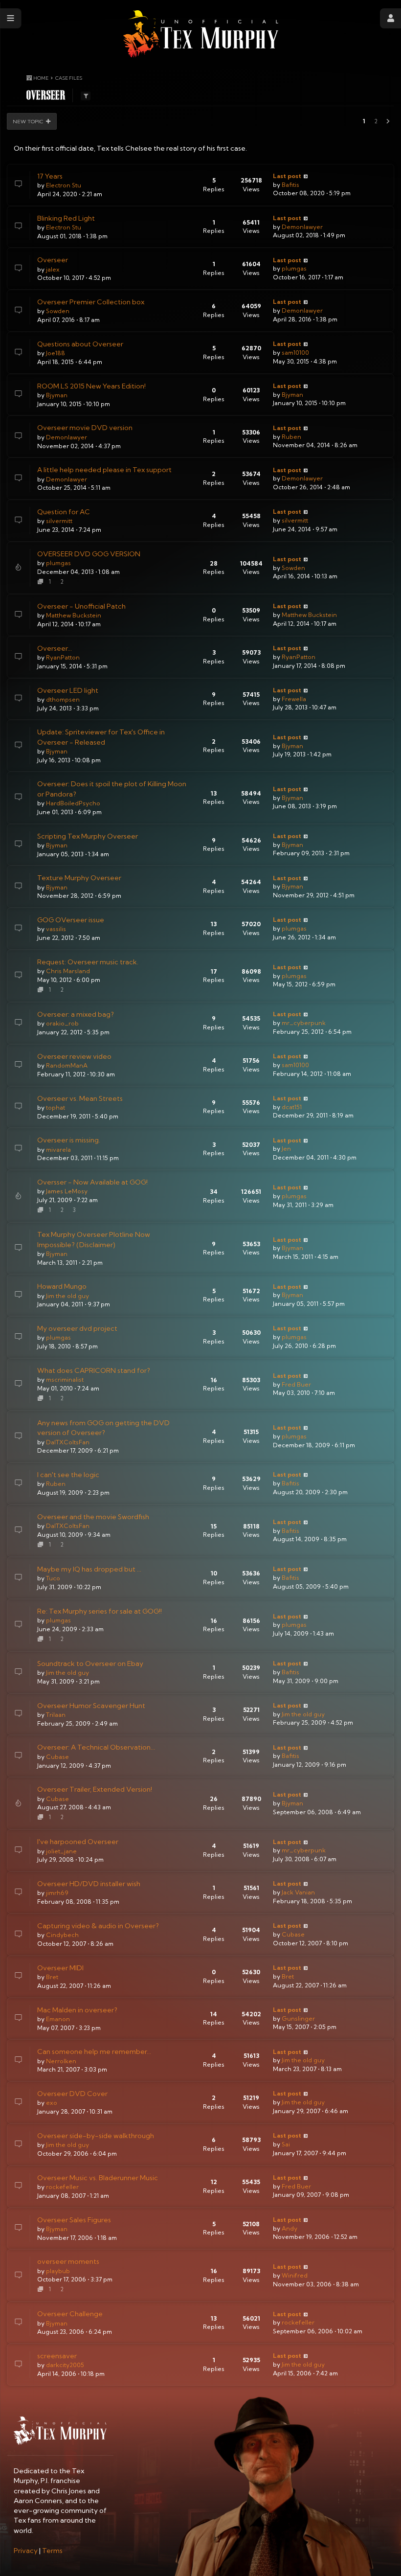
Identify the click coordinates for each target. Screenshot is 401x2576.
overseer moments (68, 2261)
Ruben (291, 437)
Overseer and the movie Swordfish (93, 1517)
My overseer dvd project (77, 1328)
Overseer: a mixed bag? (76, 1014)
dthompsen (63, 699)
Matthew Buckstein (74, 615)
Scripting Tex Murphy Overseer (88, 836)
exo (52, 2103)
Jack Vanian (298, 1892)
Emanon (58, 2019)
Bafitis (290, 185)
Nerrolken (61, 2061)
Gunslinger (298, 2018)
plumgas (294, 268)
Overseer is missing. (69, 1140)
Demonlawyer (302, 227)
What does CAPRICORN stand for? (94, 1370)
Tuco (53, 1578)
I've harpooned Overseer (78, 1842)
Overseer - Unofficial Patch (81, 606)
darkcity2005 (65, 2365)
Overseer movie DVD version (85, 428)
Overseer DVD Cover (72, 2094)
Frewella (294, 699)
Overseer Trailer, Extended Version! (95, 1789)
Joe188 (56, 353)
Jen (286, 1149)
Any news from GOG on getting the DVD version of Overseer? (103, 1428)
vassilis (56, 929)
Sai (286, 2144)
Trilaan (56, 1715)
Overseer (53, 260)
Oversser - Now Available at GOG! (92, 1182)
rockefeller (62, 2187)
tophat (56, 1107)
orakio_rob (62, 1023)
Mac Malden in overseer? (77, 2010)
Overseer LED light (68, 690)
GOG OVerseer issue (71, 920)
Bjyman (57, 395)
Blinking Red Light (66, 218)
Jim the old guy (67, 1296)
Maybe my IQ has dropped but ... (89, 1569)
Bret (52, 1977)
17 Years (50, 176)
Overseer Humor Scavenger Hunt (91, 1706)
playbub (58, 2271)
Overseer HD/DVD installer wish (89, 1884)
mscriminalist (65, 1379)
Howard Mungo (62, 1286)
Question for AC (64, 512)
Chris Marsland (68, 971)
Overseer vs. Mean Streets (80, 1098)
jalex (53, 269)
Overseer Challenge (70, 2314)
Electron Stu (64, 185)
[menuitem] (26, 2551)
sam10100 (295, 353)
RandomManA (67, 1065)
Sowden (58, 311)
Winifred (295, 2275)
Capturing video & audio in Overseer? (98, 1926)
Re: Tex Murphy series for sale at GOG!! (100, 1611)
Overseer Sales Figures (74, 2220)
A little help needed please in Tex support (104, 470)
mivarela (58, 1150)
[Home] (201, 34)
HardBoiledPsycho (73, 803)
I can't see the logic (68, 1475)
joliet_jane (61, 1851)
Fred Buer (296, 1384)
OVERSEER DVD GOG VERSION (89, 554)
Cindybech (62, 1935)
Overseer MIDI (60, 1968)
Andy (290, 2228)
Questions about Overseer (80, 344)
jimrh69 (57, 1893)
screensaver (57, 2356)
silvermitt (59, 521)
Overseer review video (74, 1056)
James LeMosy (67, 1191)
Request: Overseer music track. (88, 962)
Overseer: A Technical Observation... (96, 1747)
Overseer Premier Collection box (91, 302)
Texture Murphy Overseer (79, 878)
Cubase (57, 1757)
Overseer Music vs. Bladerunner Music (98, 2178)
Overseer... (55, 648)
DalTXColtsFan (68, 1442)
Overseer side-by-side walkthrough (96, 2136)
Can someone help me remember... (94, 2052)
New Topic (28, 121)
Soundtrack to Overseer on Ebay (90, 1664)
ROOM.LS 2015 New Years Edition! (91, 386)
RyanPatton (63, 657)
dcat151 (292, 1107)
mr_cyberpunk (304, 1023)
